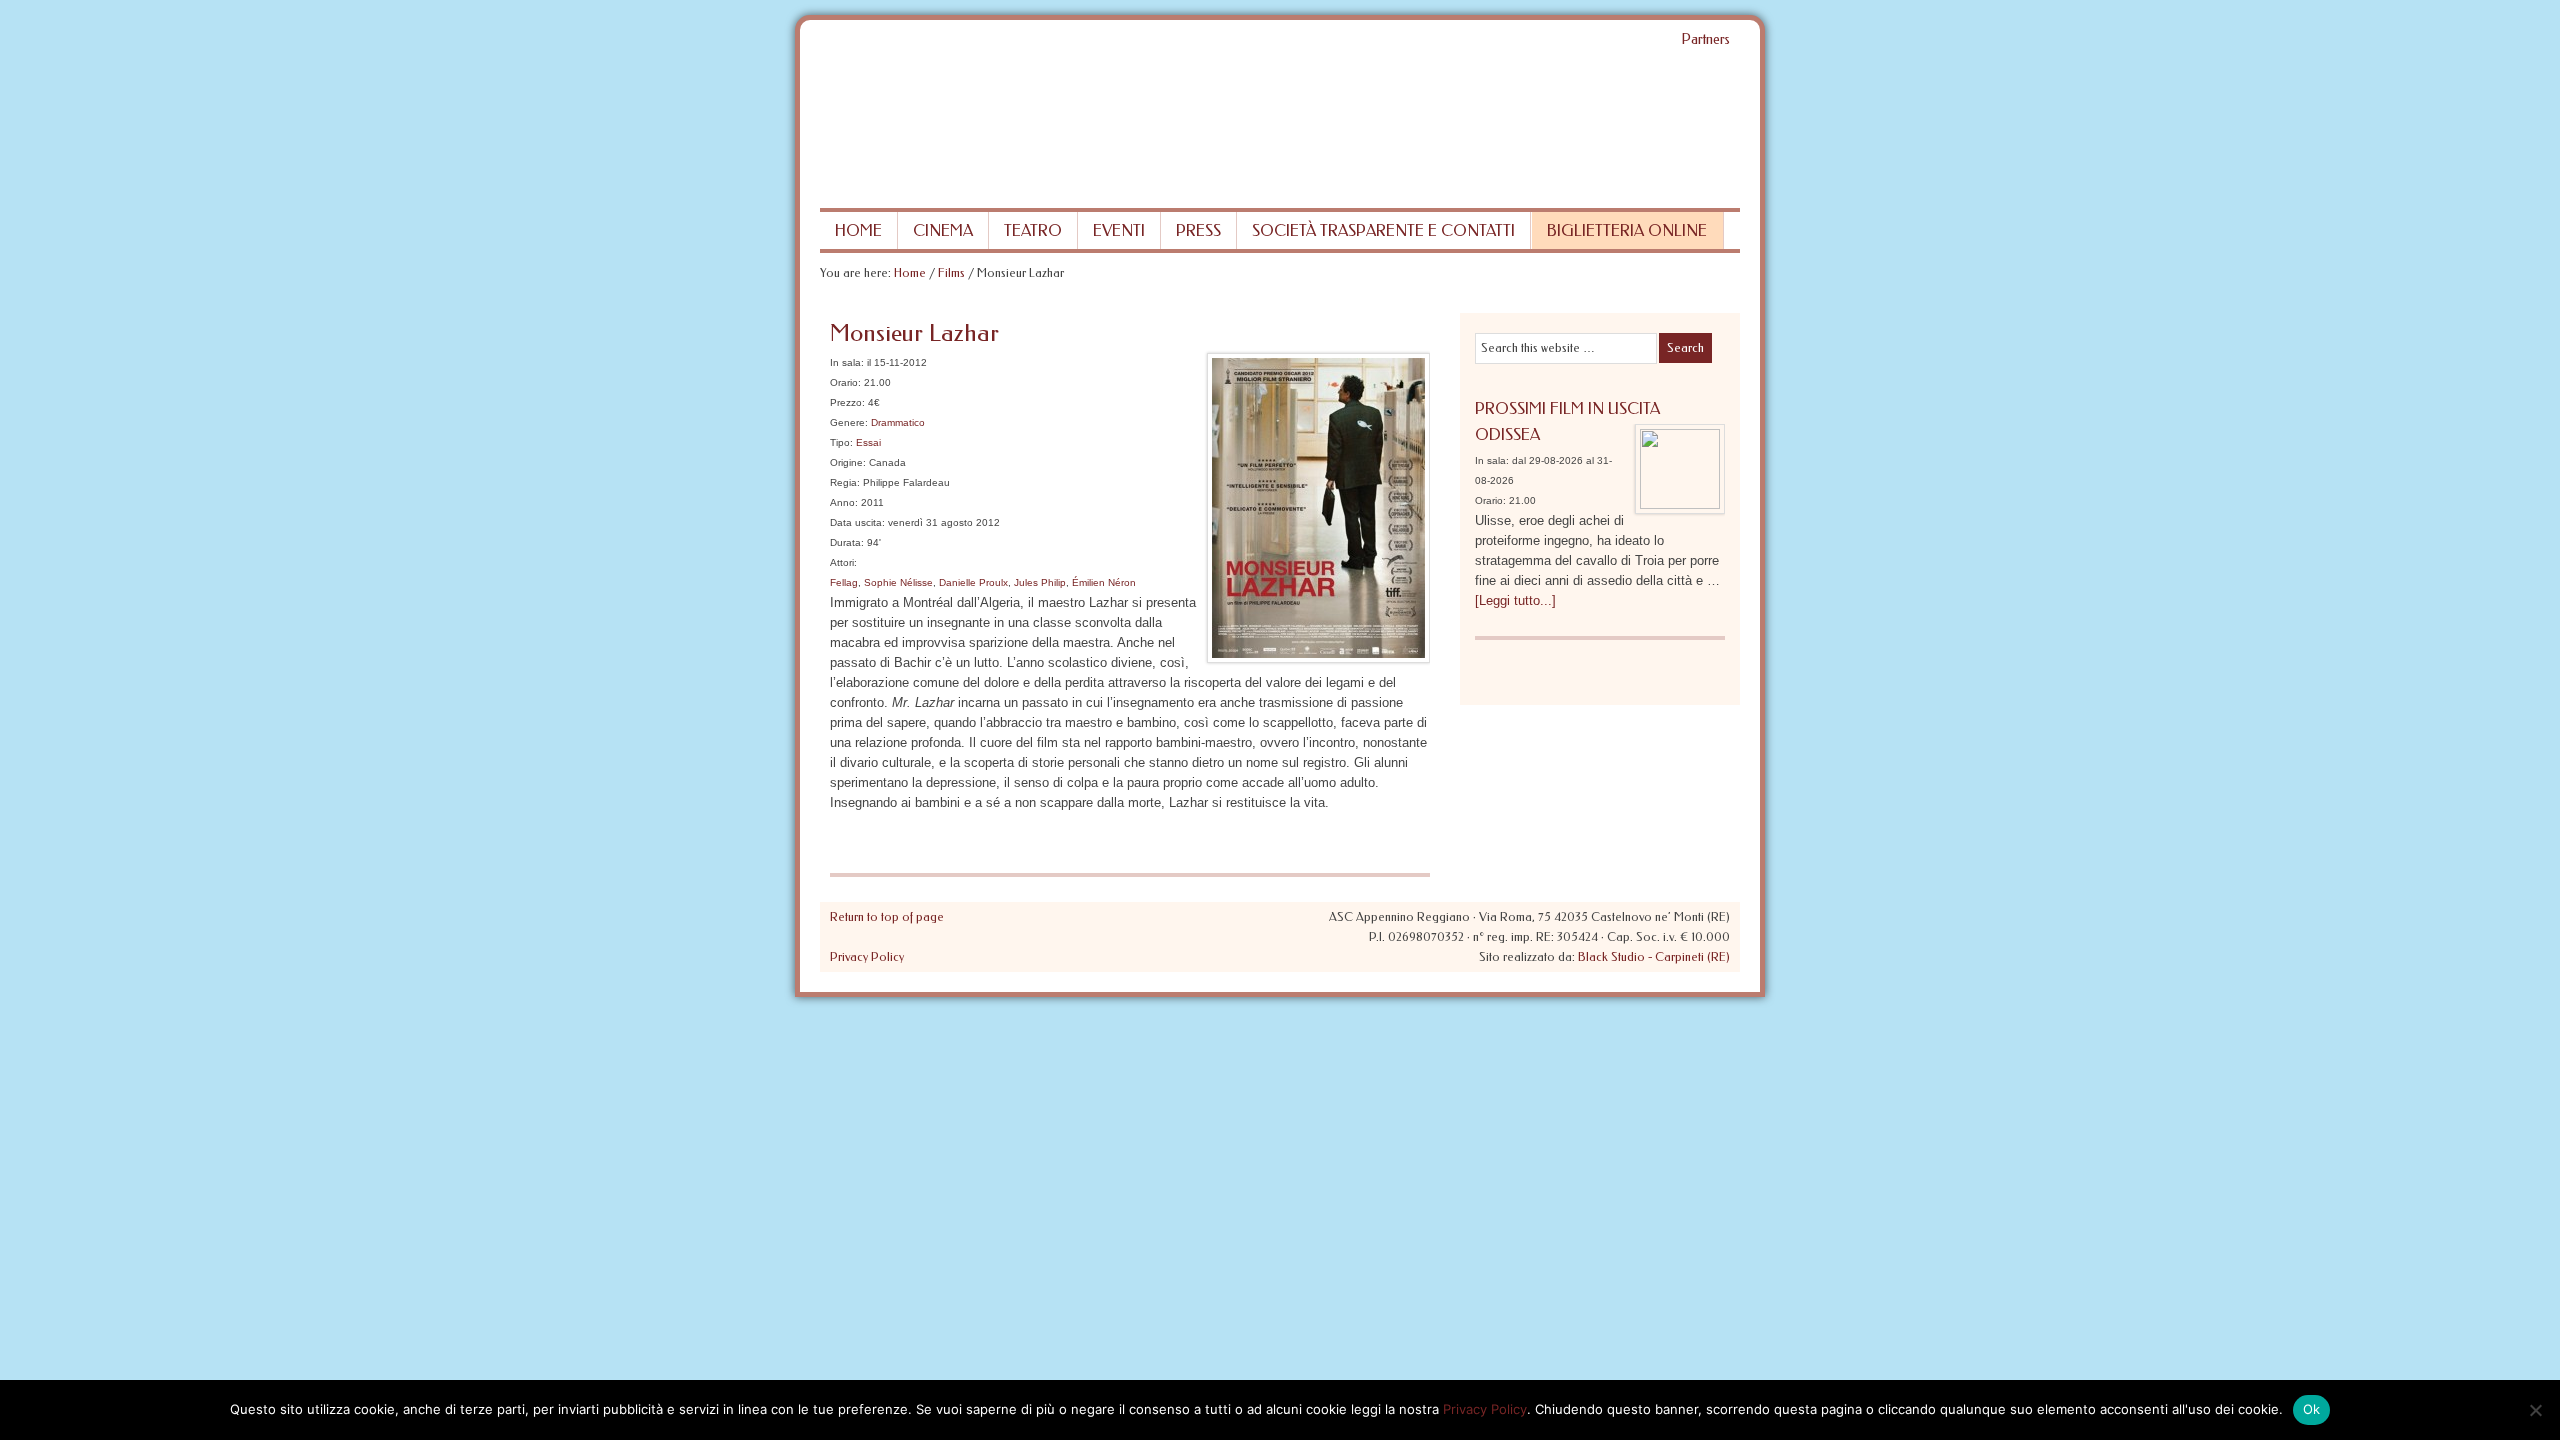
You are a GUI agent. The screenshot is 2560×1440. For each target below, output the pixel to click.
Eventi (1119, 230)
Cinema (943, 230)
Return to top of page (887, 917)
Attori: (843, 562)
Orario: (845, 382)
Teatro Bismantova (1280, 133)
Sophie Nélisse (898, 582)
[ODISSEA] (1680, 474)
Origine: (848, 462)
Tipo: (841, 442)
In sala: (847, 362)
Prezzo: (847, 402)
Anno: (844, 502)
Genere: (849, 422)
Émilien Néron (1104, 582)
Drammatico (898, 422)
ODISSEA (1507, 434)
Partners (1705, 39)
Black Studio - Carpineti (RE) (1654, 957)
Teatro (1033, 230)
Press (1198, 230)
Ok (2312, 1409)
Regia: (845, 482)
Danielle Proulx (973, 582)
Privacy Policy (867, 957)
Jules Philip (1040, 582)
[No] (2535, 1410)
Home (858, 230)
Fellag (844, 582)
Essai (868, 442)
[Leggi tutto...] (1515, 600)
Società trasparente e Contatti (1383, 230)
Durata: (847, 542)
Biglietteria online (1627, 230)
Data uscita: (857, 522)
